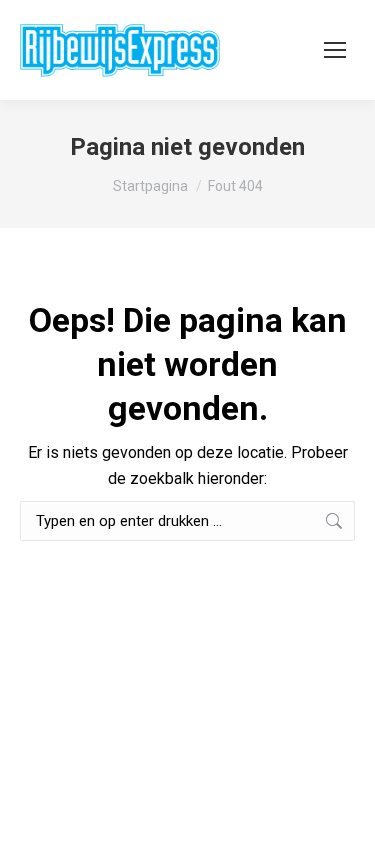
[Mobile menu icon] (335, 50)
